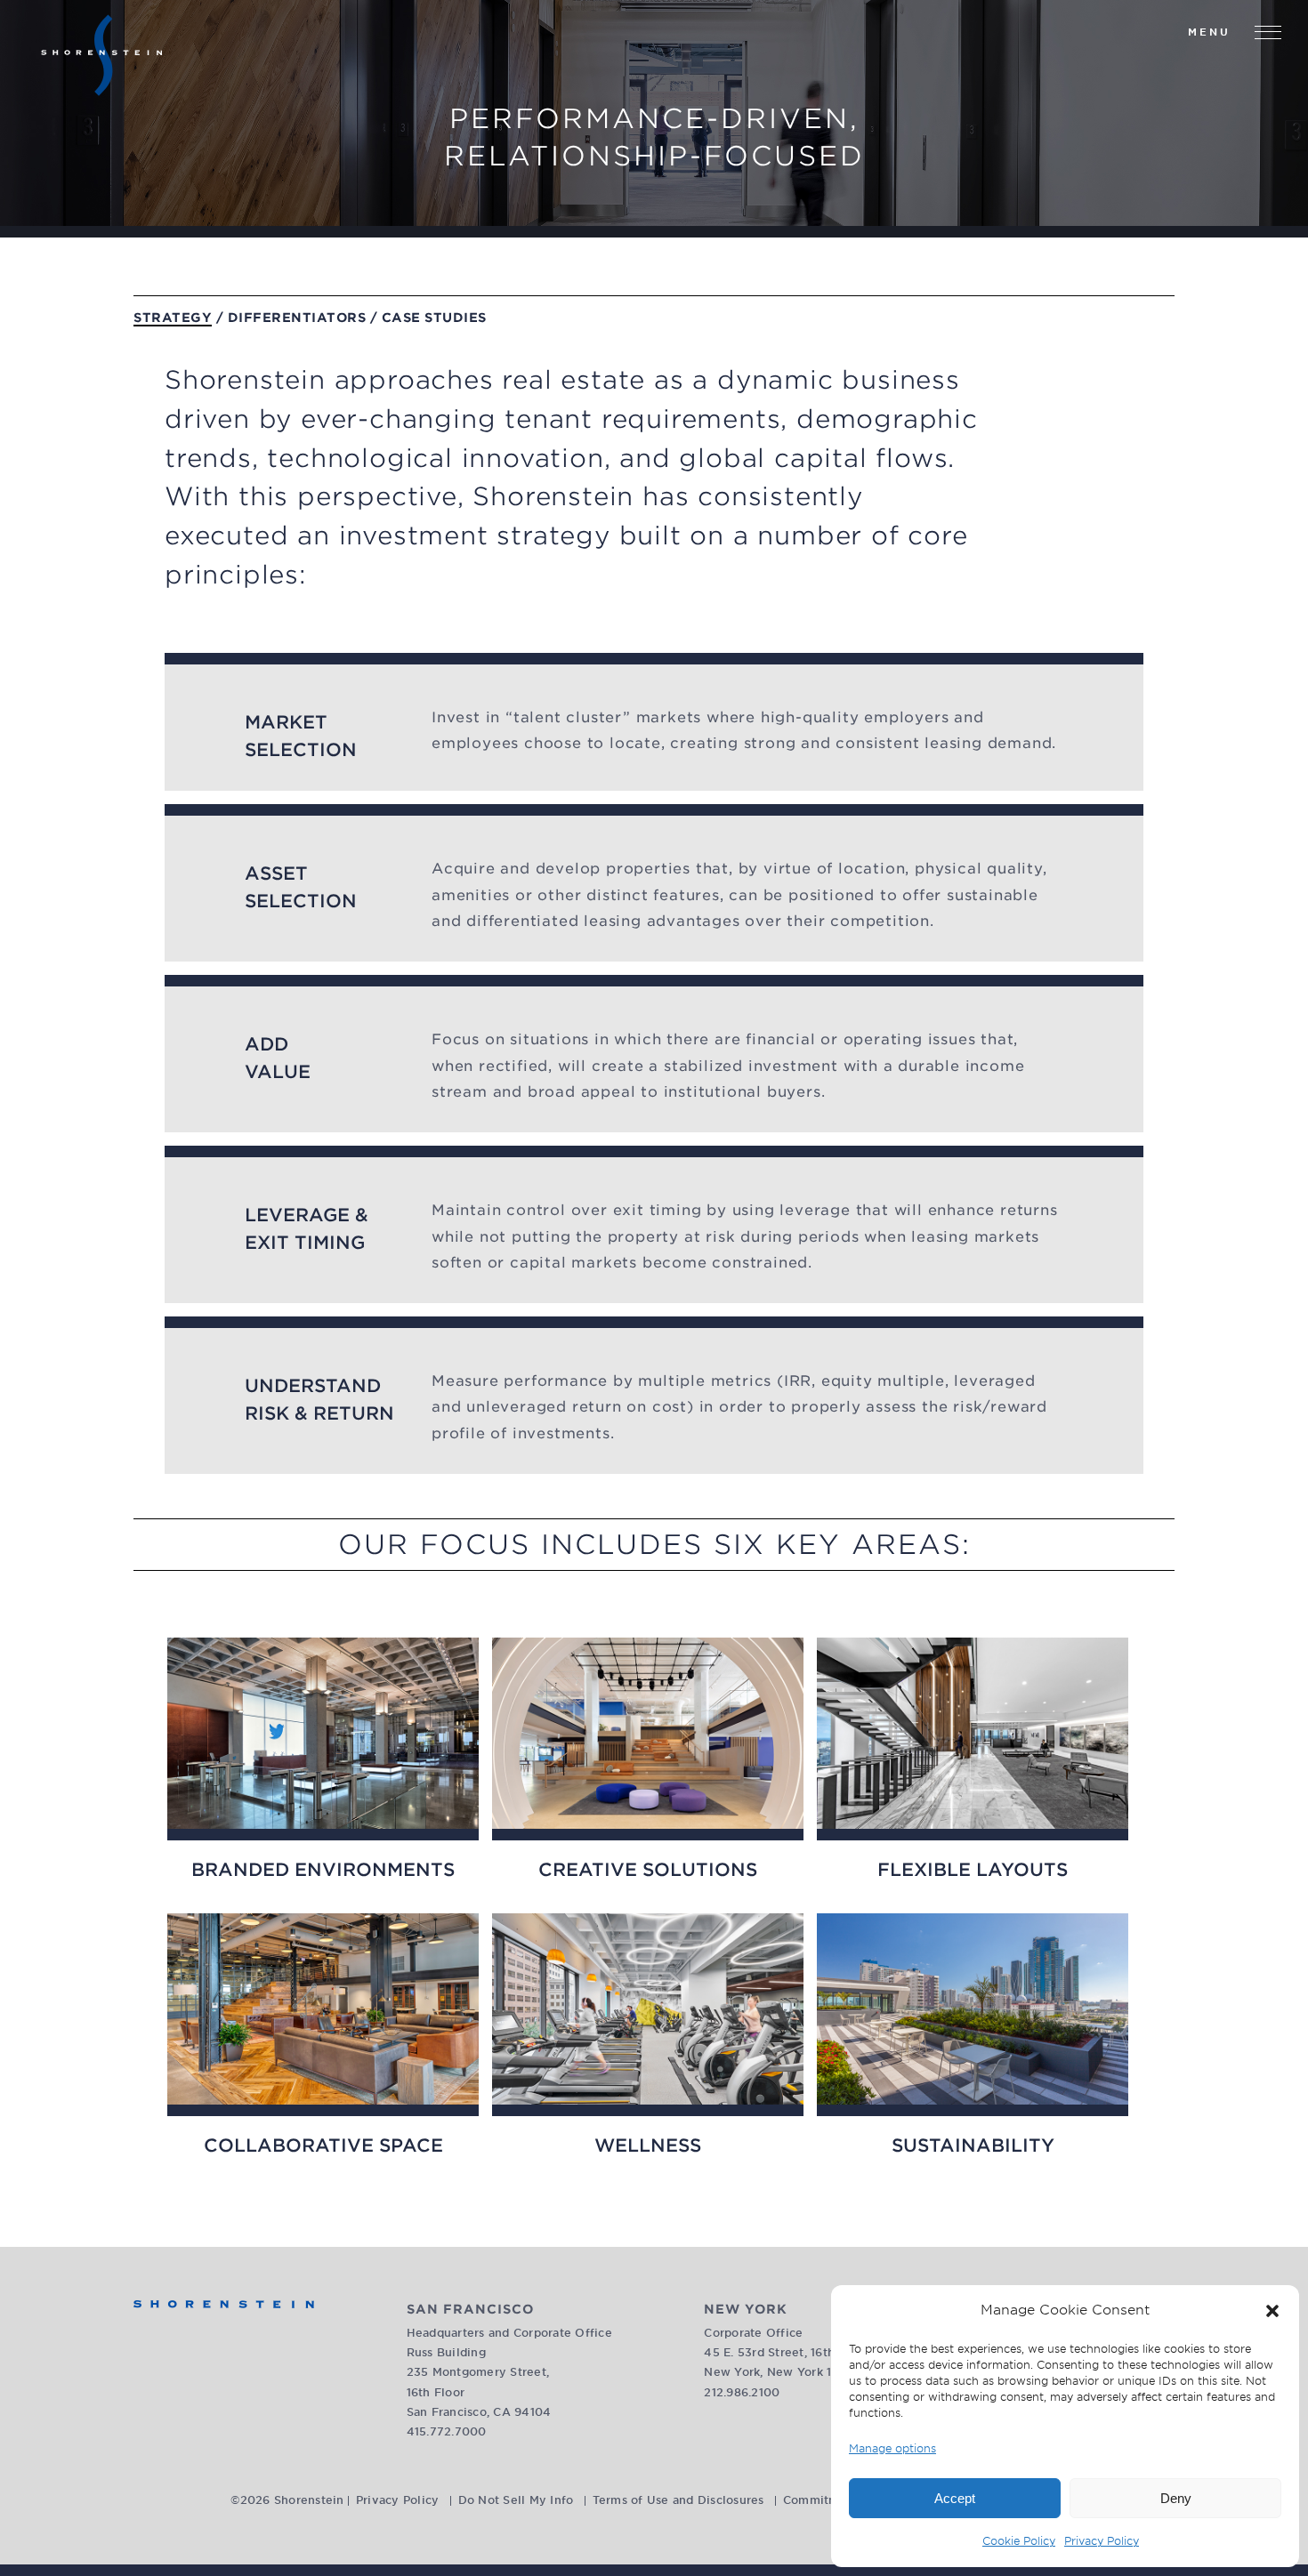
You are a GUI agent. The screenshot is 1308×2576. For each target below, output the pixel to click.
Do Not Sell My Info (516, 2500)
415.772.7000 (447, 2431)
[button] (1272, 2311)
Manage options (892, 2448)
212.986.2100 (742, 2392)
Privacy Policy (1102, 2541)
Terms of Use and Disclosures (678, 2500)
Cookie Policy (1019, 2541)
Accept (955, 2498)
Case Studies (434, 318)
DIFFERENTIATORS (297, 318)
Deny (1176, 2498)
